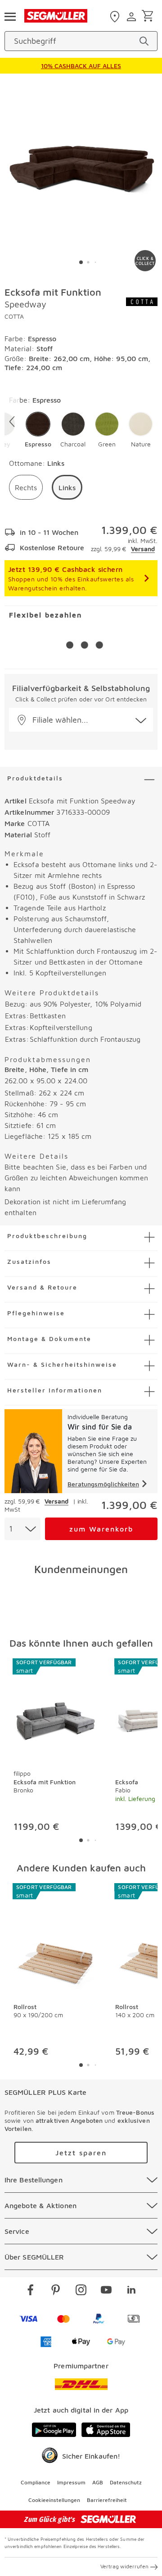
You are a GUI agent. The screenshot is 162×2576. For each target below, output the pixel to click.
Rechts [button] (26, 487)
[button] (38, 430)
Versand (143, 549)
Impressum (71, 2482)
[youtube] (106, 2291)
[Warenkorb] (149, 16)
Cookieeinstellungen (54, 2500)
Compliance (36, 2482)
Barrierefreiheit (107, 2500)
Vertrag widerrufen (124, 2566)
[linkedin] (131, 2291)
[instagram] (81, 2291)
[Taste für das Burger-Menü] (10, 16)
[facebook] (31, 2291)
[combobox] (22, 1529)
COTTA (14, 316)
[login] (133, 17)
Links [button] (67, 487)
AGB (98, 2482)
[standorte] (116, 17)
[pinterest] (56, 2291)
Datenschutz (126, 2482)
